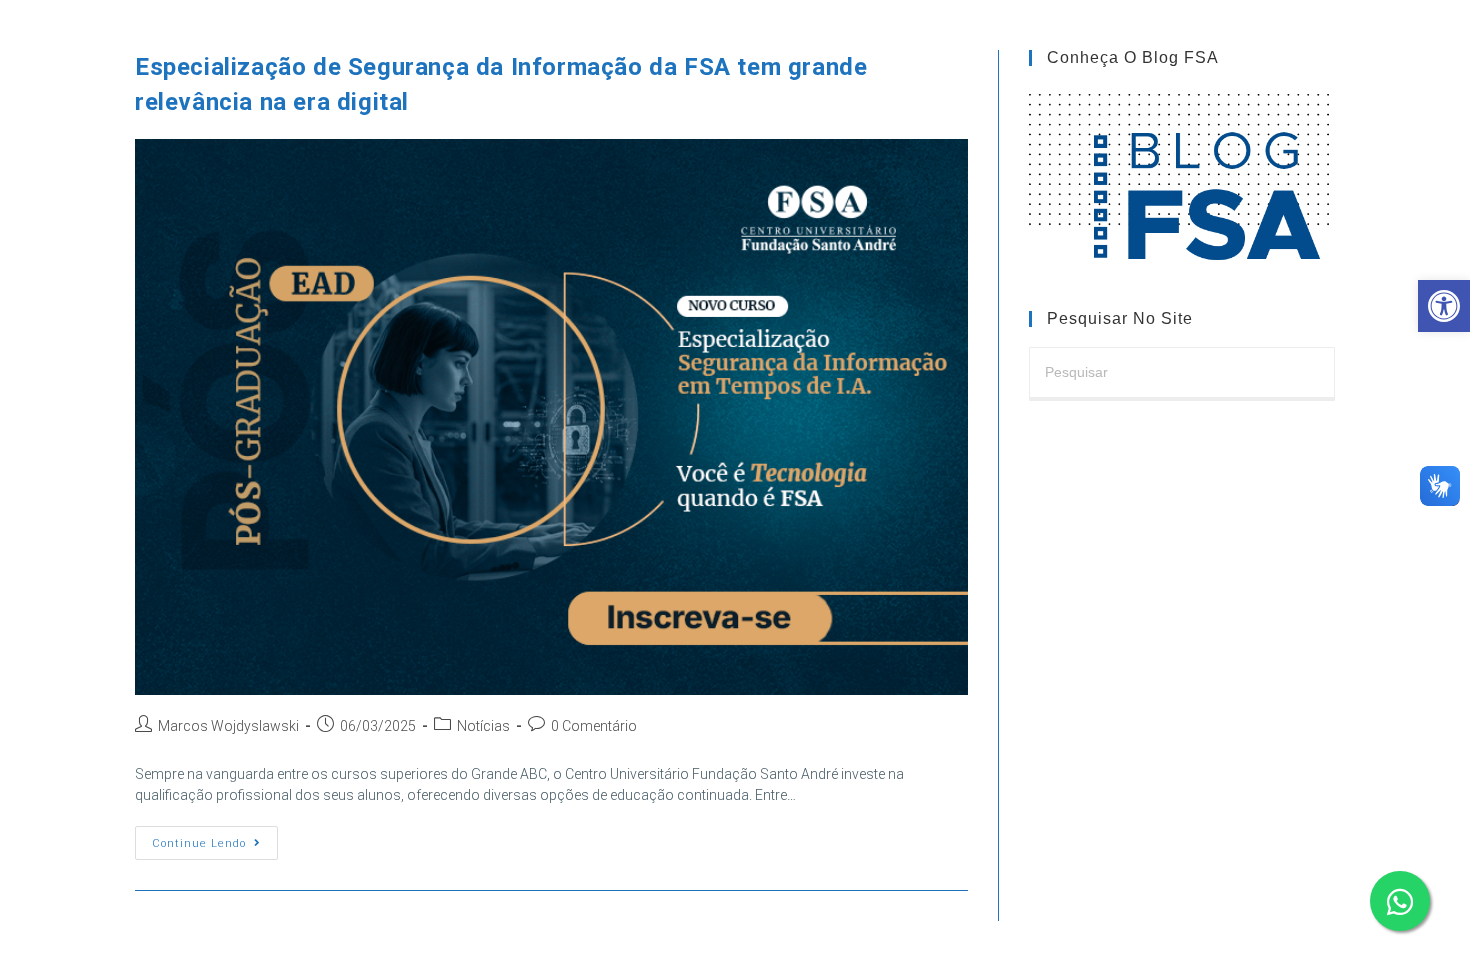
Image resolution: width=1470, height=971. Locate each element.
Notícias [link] (483, 726)
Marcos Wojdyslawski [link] (228, 726)
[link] (1444, 306)
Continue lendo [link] (215, 847)
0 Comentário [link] (594, 726)
